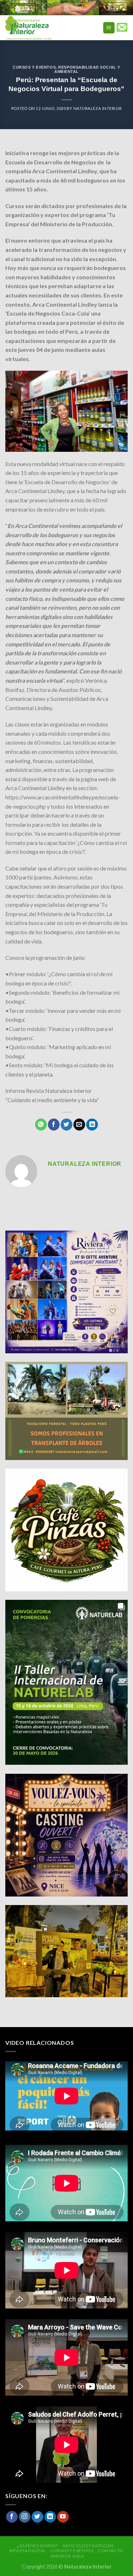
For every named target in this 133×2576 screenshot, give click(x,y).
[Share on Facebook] (54, 1125)
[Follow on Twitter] (37, 2517)
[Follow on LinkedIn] (50, 2517)
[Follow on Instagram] (25, 2517)
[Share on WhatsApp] (41, 1125)
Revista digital (28, 2551)
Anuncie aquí (67, 2556)
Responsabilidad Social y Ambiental (87, 69)
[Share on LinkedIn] (92, 1125)
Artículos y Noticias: (88, 2546)
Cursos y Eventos (34, 67)
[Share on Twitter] (66, 1125)
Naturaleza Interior (98, 108)
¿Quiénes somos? (37, 2546)
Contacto (111, 2551)
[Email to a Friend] (79, 1125)
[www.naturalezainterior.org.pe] (44, 28)
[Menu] (109, 28)
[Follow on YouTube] (63, 2517)
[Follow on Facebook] (12, 2517)
